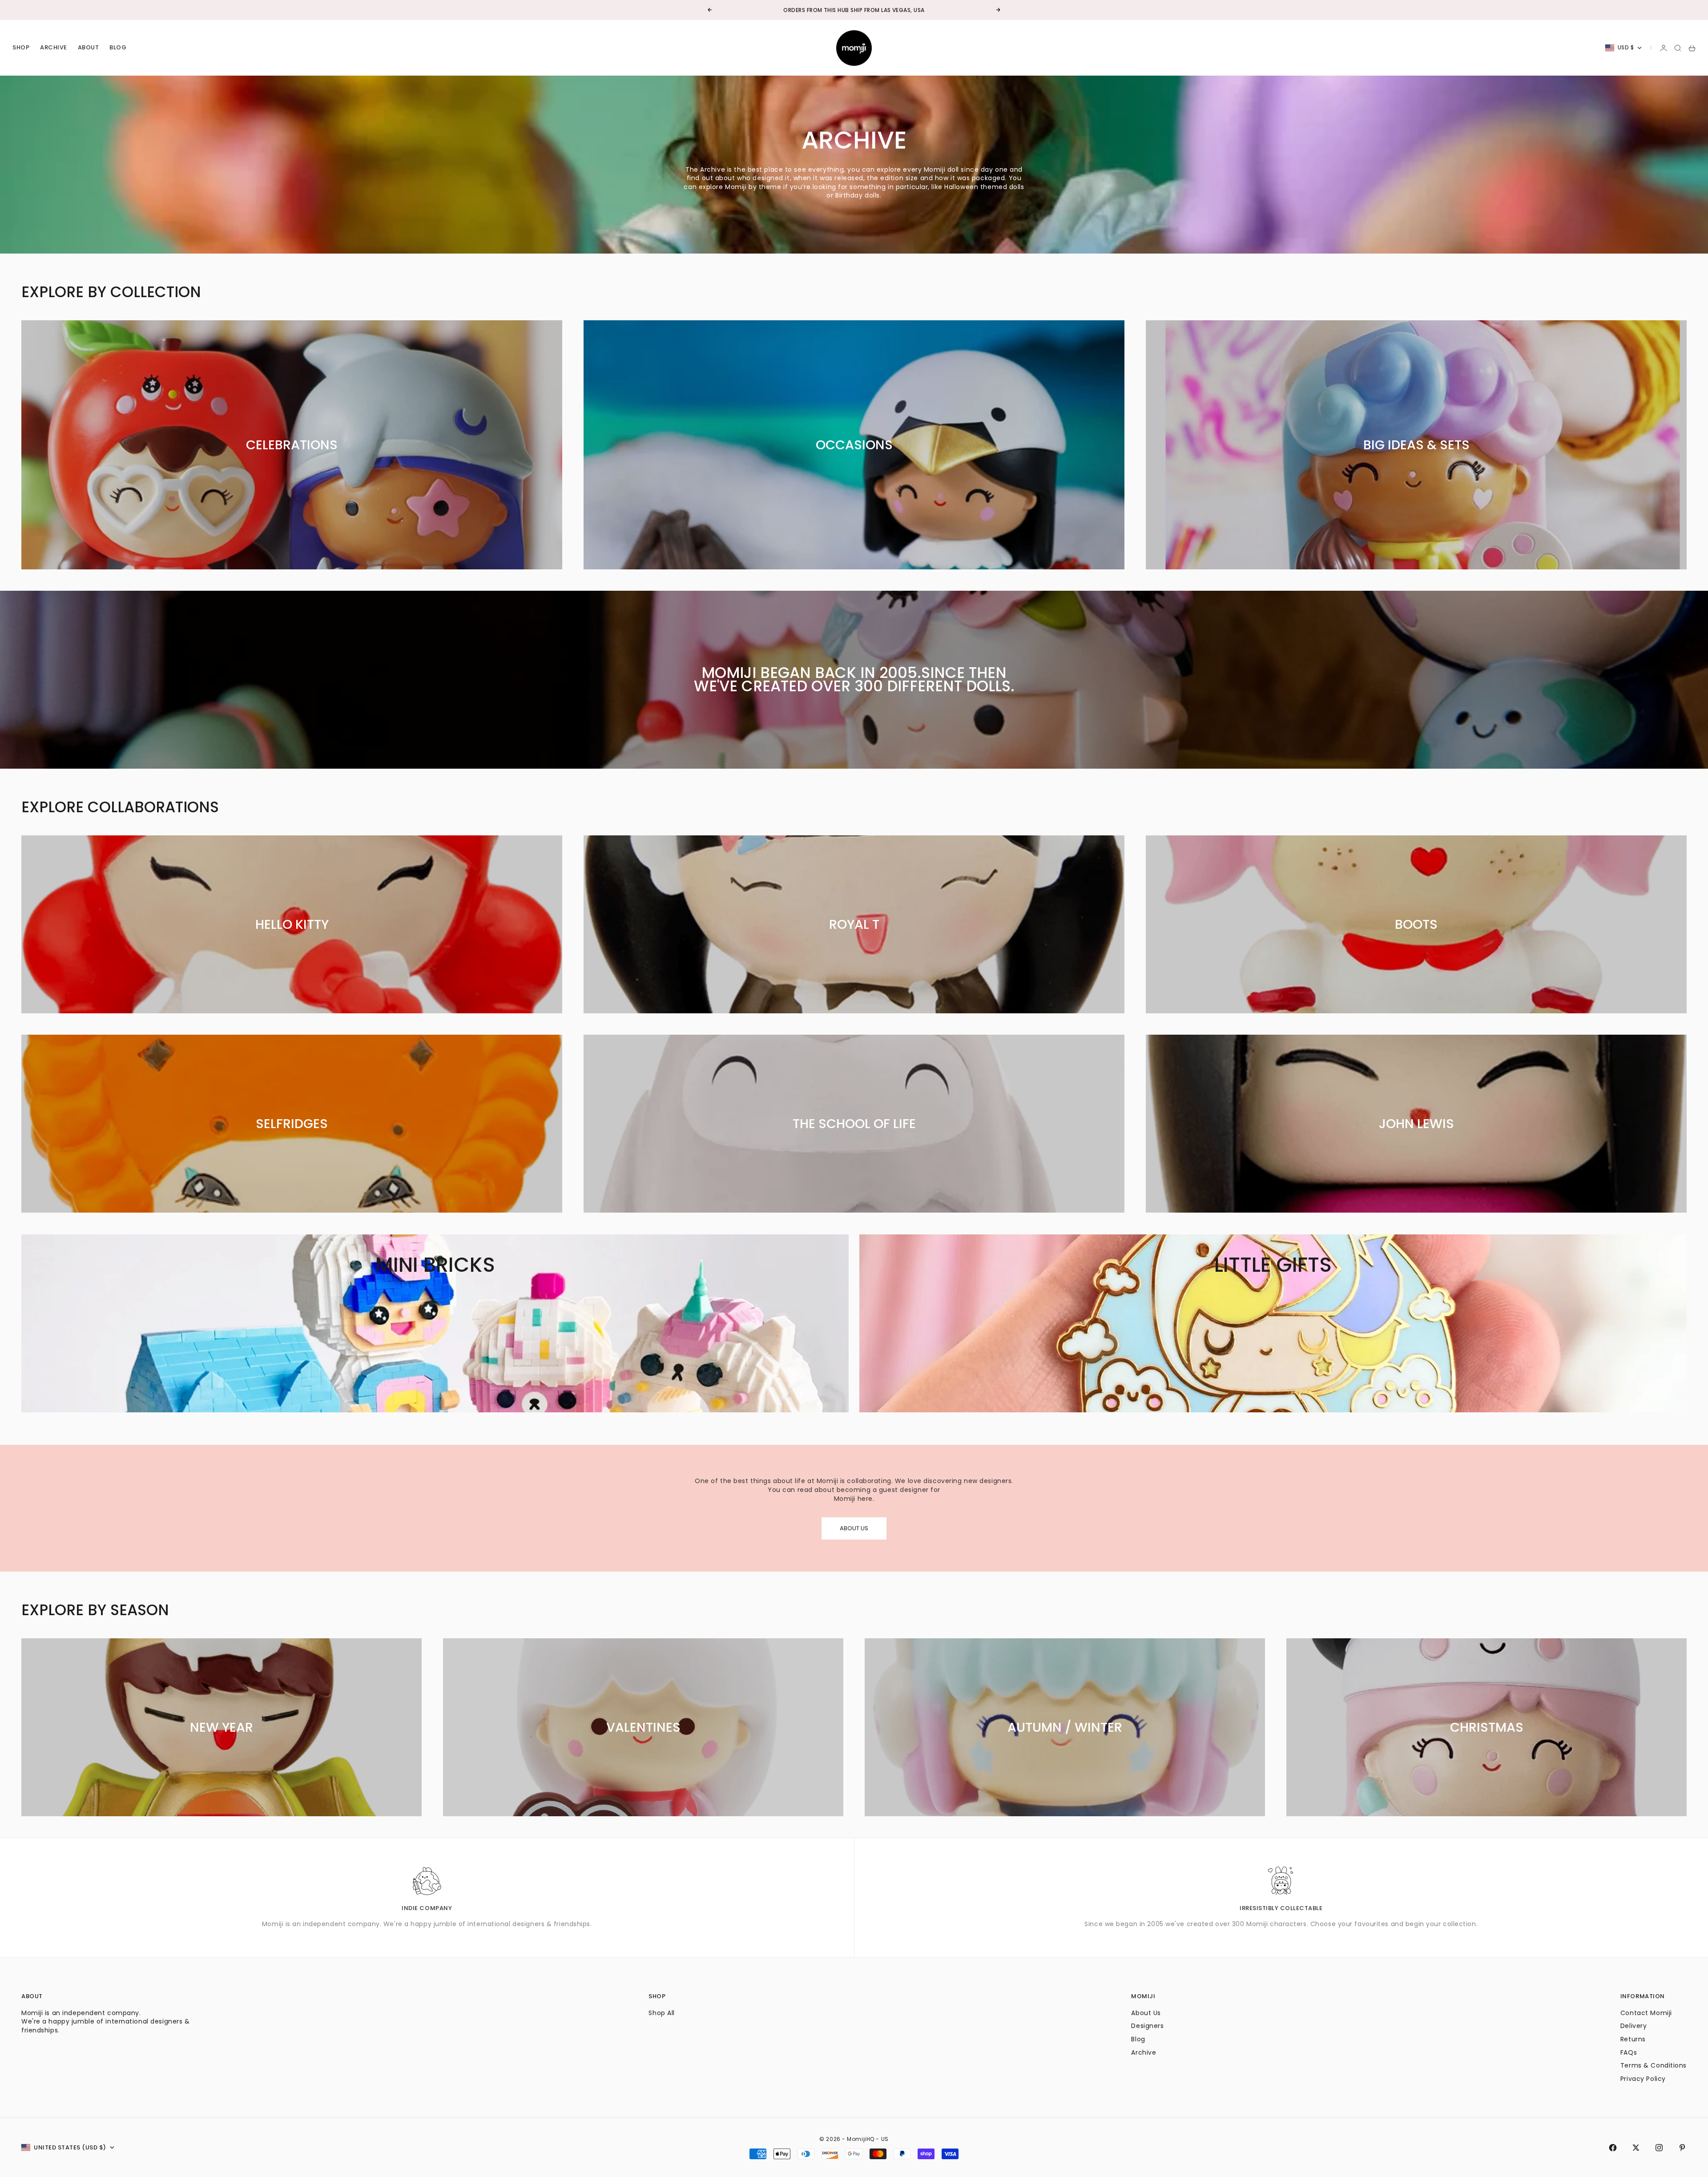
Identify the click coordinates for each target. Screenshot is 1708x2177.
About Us (1146, 2013)
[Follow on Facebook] (1613, 2148)
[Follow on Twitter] (1636, 2148)
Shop (21, 48)
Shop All (661, 2013)
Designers (1147, 2026)
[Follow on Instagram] (1659, 2148)
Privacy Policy (1643, 2079)
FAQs (1629, 2052)
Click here (881, 10)
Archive (54, 48)
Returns (1633, 2039)
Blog (118, 48)
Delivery (1633, 2026)
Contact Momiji (1646, 2013)
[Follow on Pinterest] (1682, 2148)
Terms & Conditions (1654, 2065)
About (89, 48)
